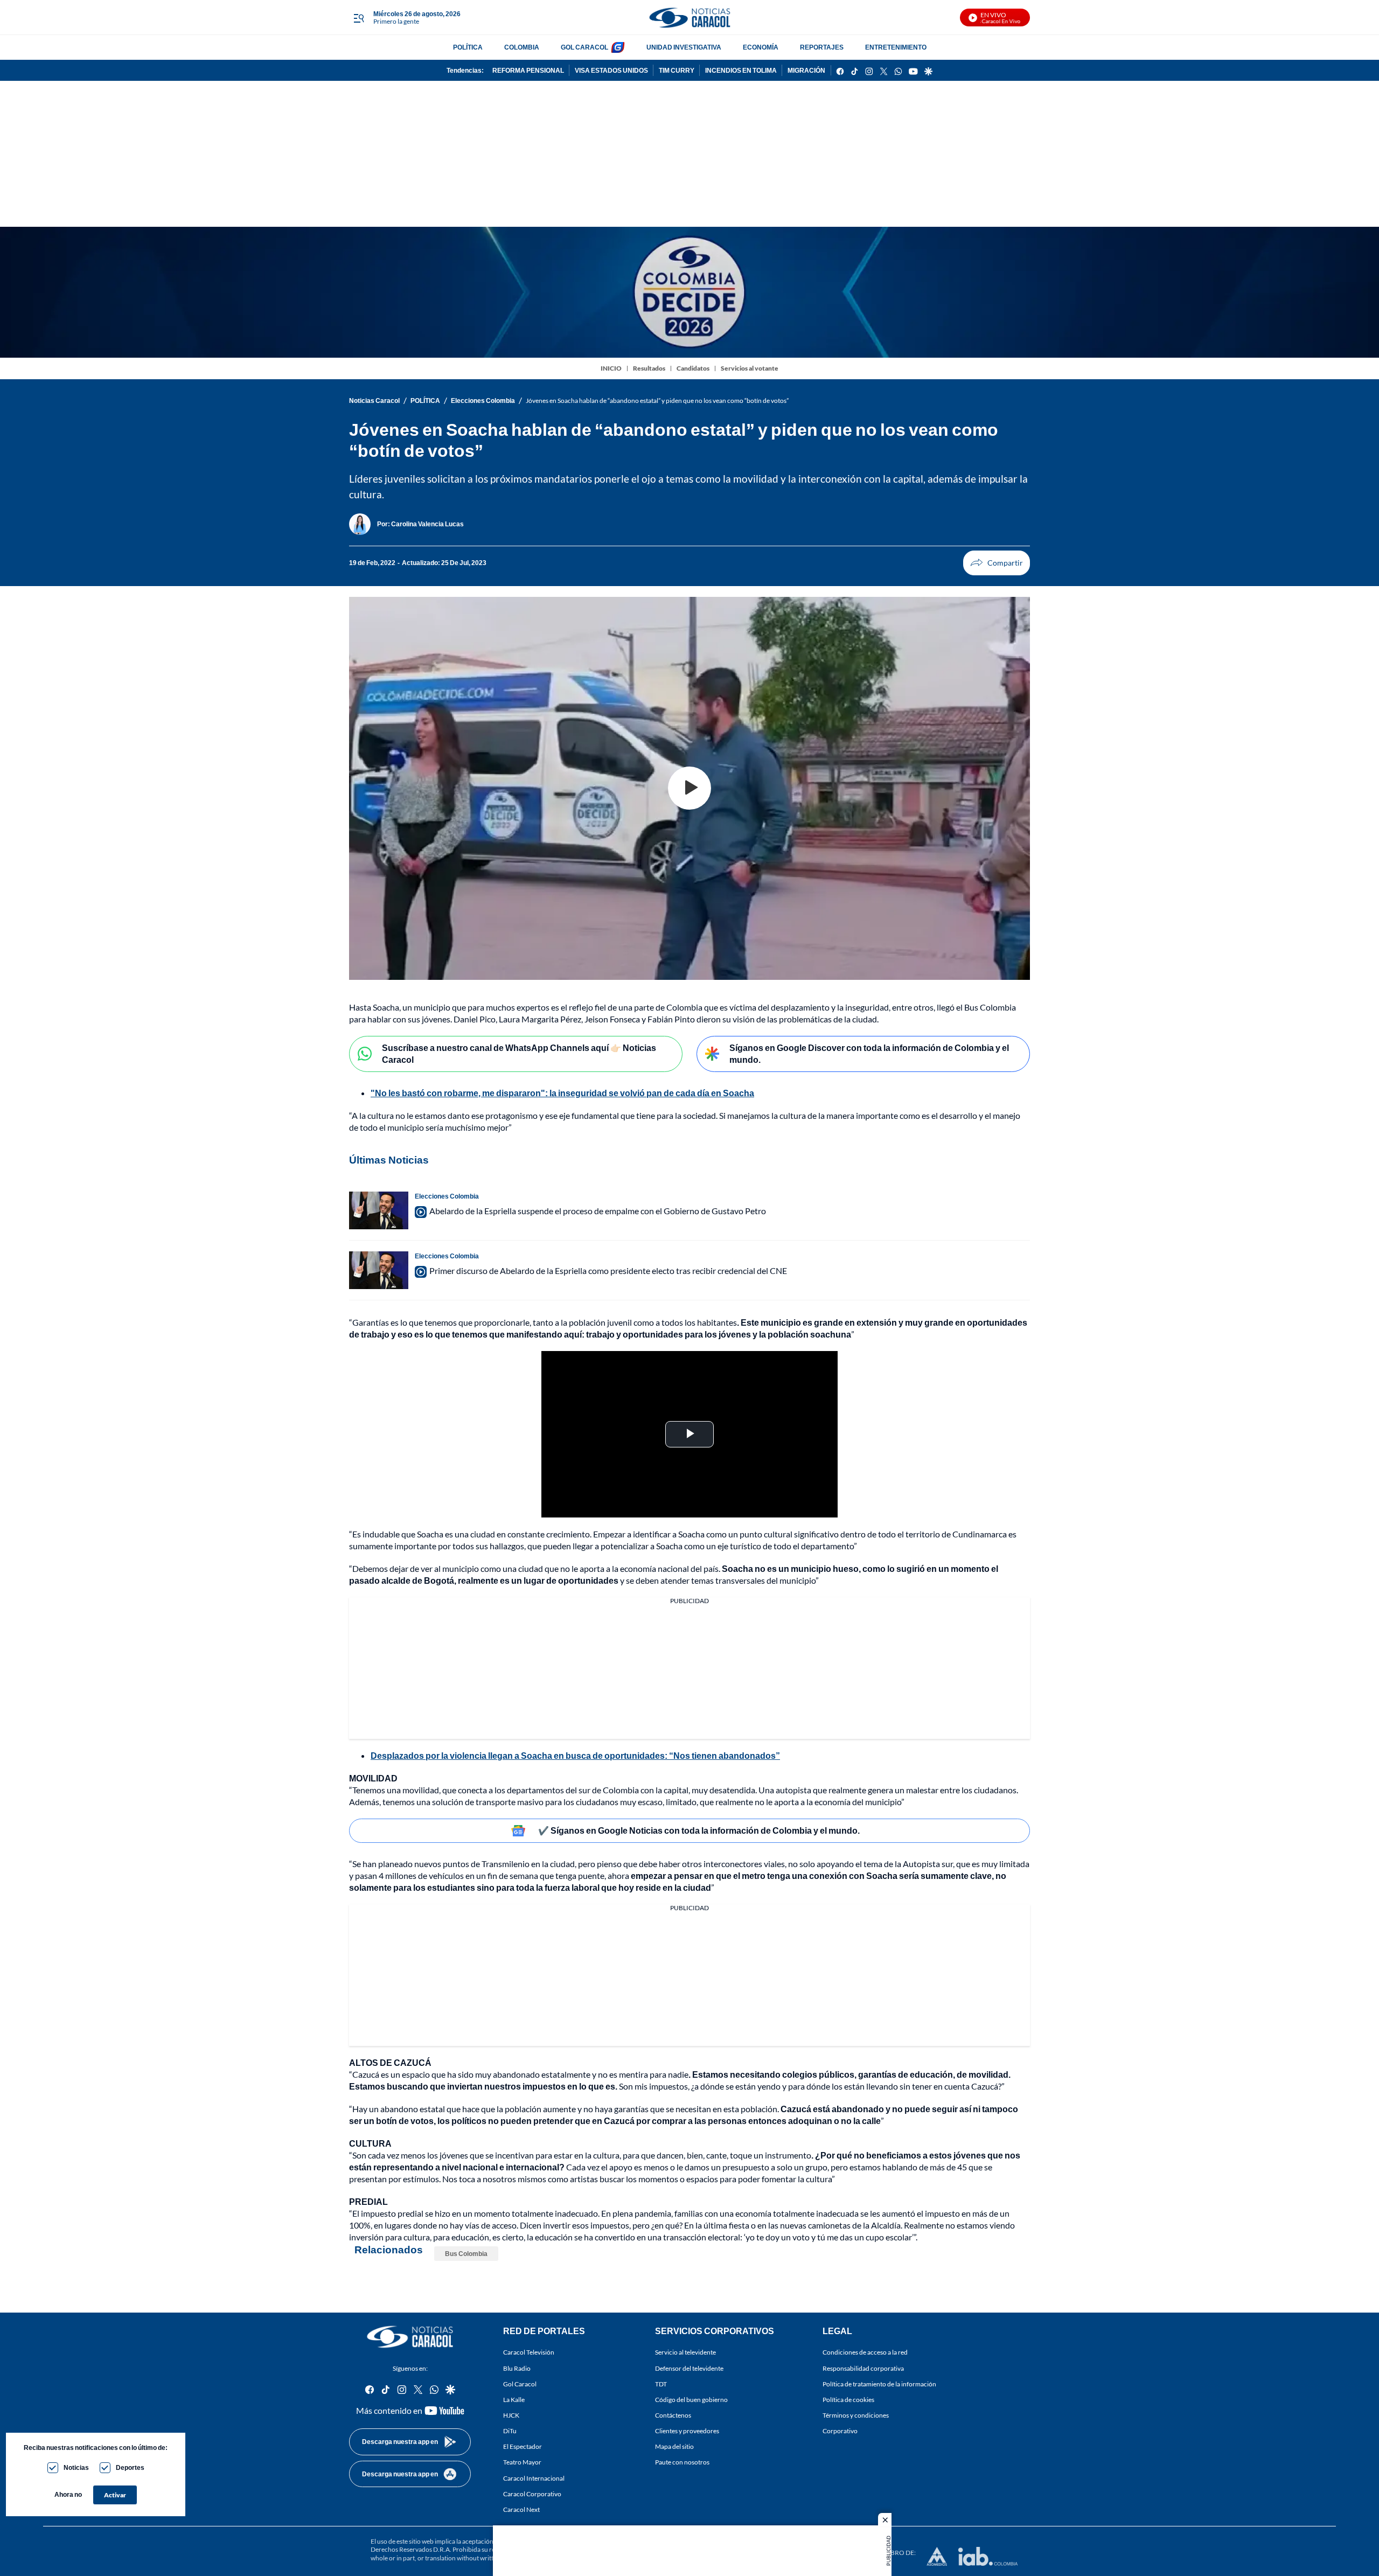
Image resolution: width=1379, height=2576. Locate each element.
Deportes (130, 2467)
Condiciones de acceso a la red (865, 2353)
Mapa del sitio (674, 2447)
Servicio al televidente (685, 2353)
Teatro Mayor (522, 2463)
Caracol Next (521, 2509)
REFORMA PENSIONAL (528, 70)
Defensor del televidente (689, 2368)
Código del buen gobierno (691, 2400)
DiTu (510, 2431)
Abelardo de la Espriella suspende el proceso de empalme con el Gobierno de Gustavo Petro (598, 1211)
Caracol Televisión (529, 2353)
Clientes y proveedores (687, 2431)
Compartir (997, 563)
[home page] (689, 18)
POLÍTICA (468, 47)
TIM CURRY (677, 70)
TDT (661, 2384)
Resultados (649, 368)
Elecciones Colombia (483, 401)
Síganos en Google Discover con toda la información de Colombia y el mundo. (869, 1054)
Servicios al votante (750, 368)
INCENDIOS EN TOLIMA (741, 70)
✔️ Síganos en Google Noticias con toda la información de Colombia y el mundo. (699, 1830)
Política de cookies (848, 2400)
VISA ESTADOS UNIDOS (611, 70)
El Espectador (523, 2447)
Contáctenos (673, 2415)
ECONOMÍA (761, 47)
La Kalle (514, 2400)
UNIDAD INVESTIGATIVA (684, 47)
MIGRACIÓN (806, 70)
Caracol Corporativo (532, 2494)
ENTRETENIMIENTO (896, 47)
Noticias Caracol (374, 401)
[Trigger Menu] (358, 18)
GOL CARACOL (584, 47)
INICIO (611, 368)
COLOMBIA (522, 47)
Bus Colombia (466, 2254)
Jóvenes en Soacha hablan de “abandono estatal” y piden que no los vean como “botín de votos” (657, 401)
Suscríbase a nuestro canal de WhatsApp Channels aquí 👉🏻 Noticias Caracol (519, 1054)
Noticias (76, 2467)
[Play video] (689, 788)
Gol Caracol (520, 2384)
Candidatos (693, 368)
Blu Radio (517, 2368)
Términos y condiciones (856, 2415)
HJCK (511, 2415)
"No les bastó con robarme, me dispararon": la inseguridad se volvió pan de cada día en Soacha (562, 1093)
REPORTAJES (822, 47)
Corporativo (840, 2431)
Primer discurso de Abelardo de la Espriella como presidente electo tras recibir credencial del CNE (608, 1270)
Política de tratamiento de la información (879, 2384)
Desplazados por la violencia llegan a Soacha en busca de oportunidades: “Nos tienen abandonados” (575, 1755)
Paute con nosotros (682, 2463)
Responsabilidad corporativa (863, 2368)
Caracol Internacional (534, 2478)
